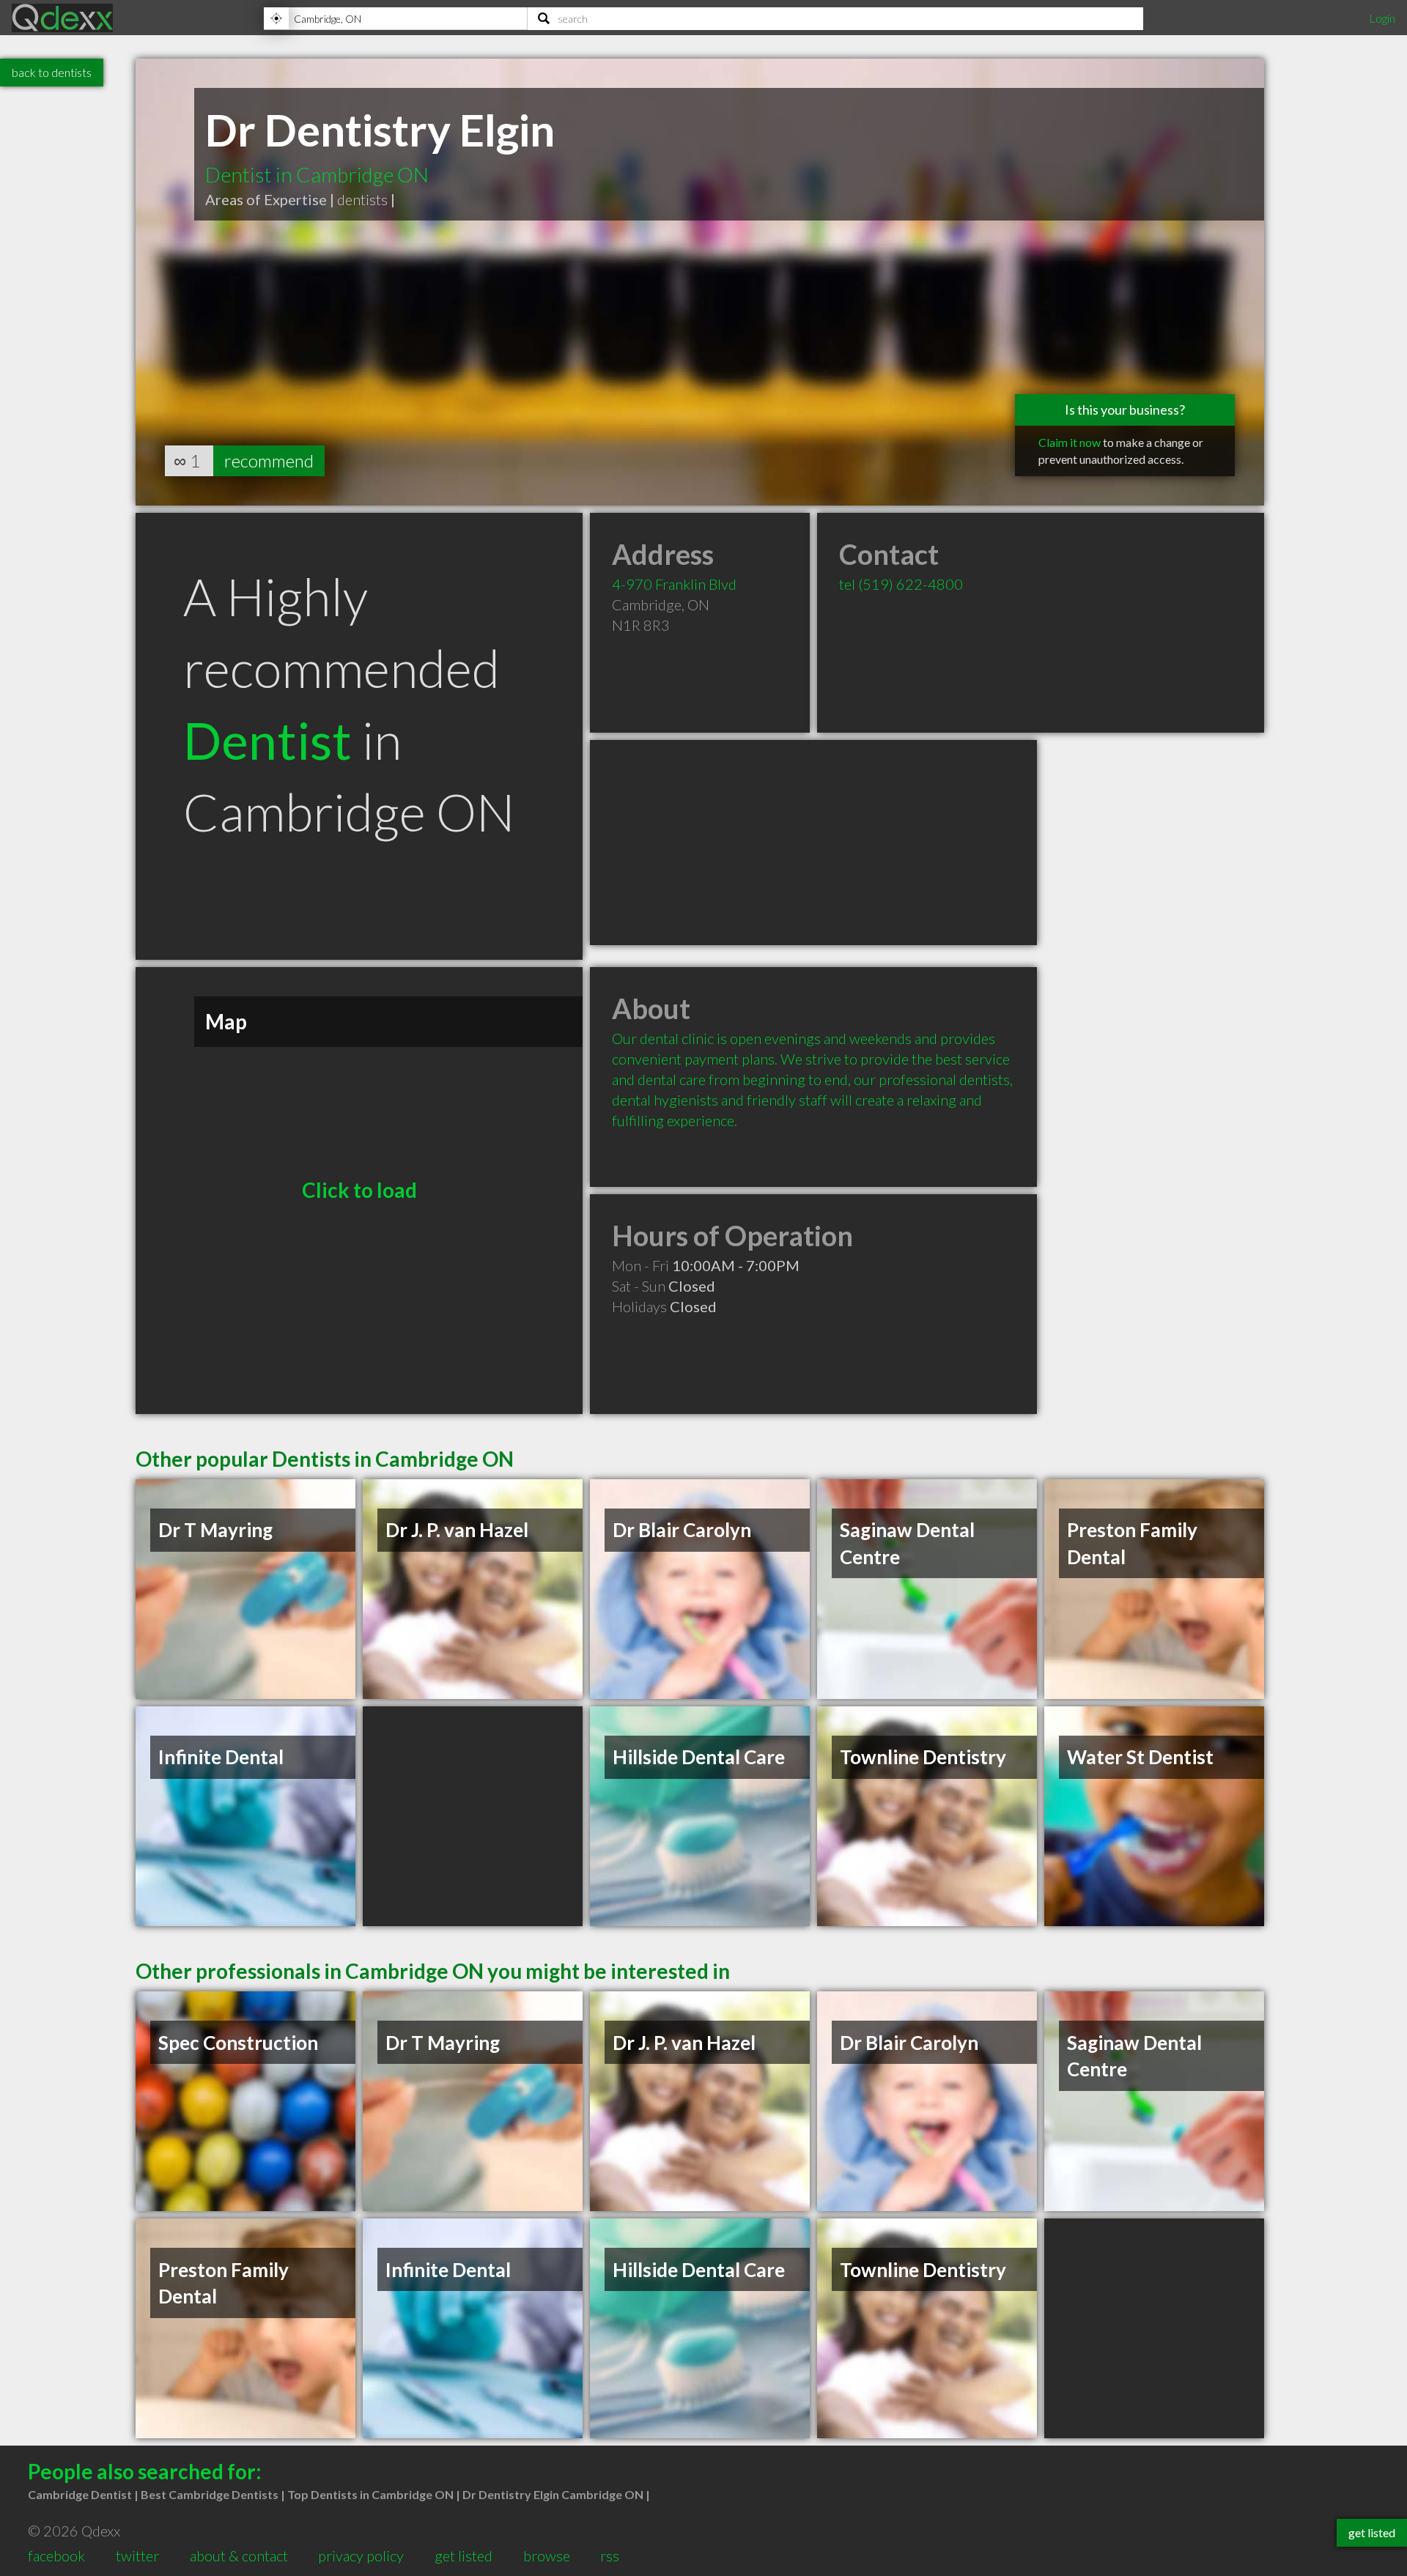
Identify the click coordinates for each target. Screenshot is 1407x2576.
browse (547, 2555)
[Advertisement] (813, 843)
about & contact (239, 2555)
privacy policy (361, 2555)
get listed (464, 2555)
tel (901, 584)
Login (1382, 18)
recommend (269, 460)
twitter (137, 2555)
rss (610, 2555)
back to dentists (52, 72)
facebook (56, 2555)
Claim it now (1070, 442)
